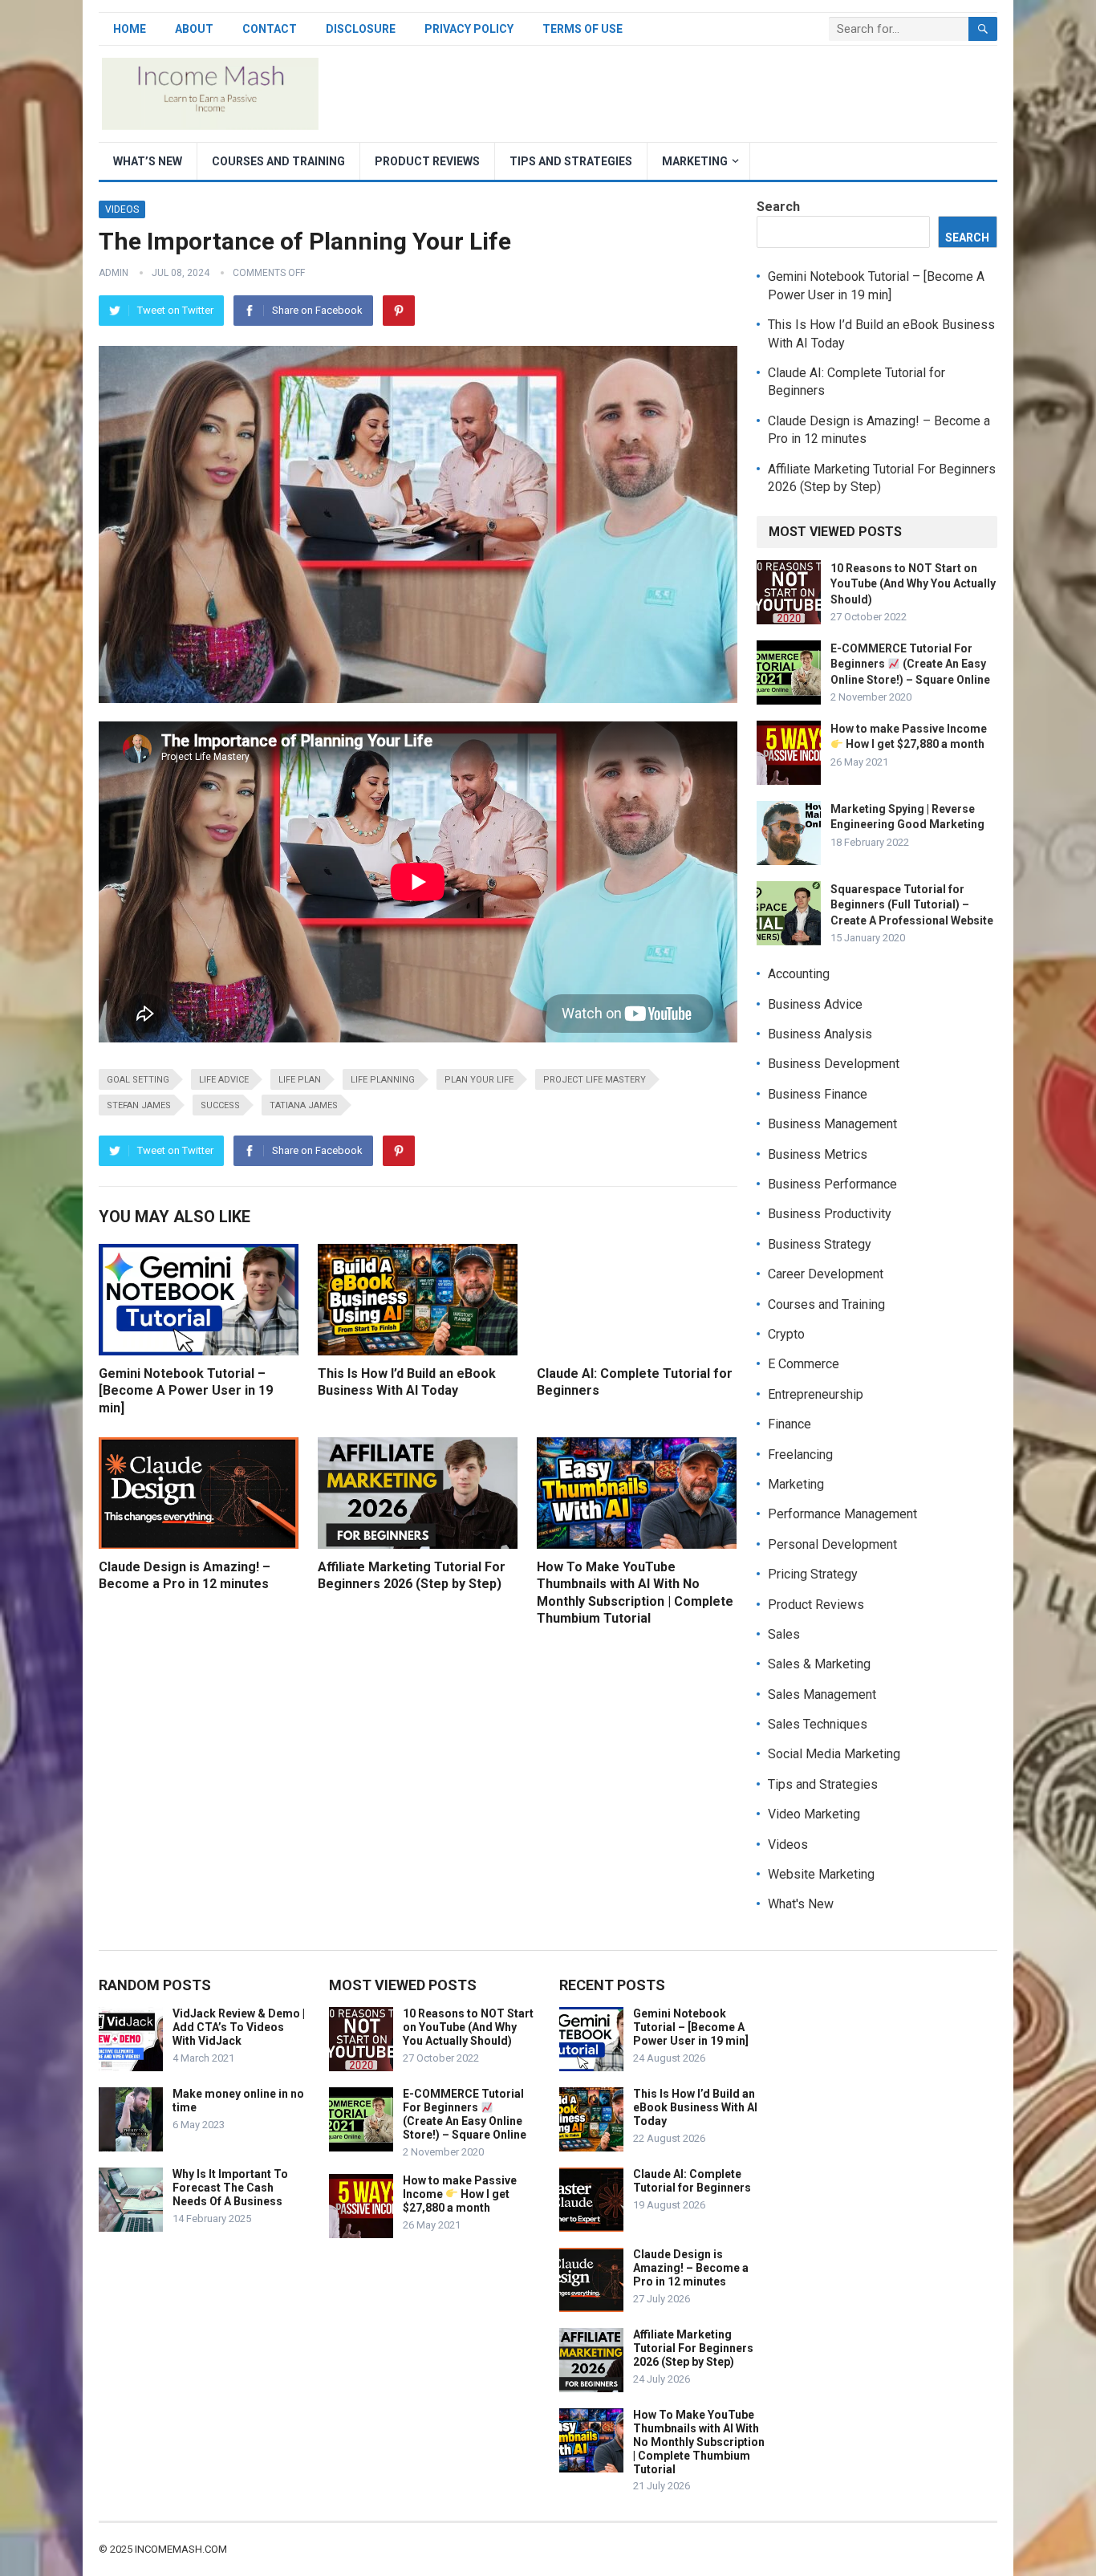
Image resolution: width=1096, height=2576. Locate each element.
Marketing (695, 161)
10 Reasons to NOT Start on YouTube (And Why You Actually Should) (913, 583)
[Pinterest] (399, 311)
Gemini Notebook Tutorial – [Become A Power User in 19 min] (186, 1391)
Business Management (832, 1124)
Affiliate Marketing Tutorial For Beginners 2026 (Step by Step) (693, 2348)
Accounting (799, 974)
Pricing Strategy (813, 1574)
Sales (784, 1634)
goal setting (138, 1080)
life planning (383, 1080)
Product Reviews (427, 161)
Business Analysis (820, 1034)
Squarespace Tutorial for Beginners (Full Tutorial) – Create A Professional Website (912, 904)
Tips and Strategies (571, 161)
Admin (114, 273)
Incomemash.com (181, 2549)
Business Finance (818, 1094)
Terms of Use (583, 29)
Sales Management (822, 1694)
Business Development (834, 1064)
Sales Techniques (818, 1724)
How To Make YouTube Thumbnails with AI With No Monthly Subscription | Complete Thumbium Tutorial (699, 2442)
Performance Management (842, 1514)
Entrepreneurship (816, 1394)
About (194, 29)
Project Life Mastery (595, 1080)
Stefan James (139, 1105)
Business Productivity (830, 1214)
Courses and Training (278, 161)
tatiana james (304, 1105)
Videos (122, 209)
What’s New (148, 161)
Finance (790, 1424)
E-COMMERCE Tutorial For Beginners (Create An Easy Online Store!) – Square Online (910, 664)
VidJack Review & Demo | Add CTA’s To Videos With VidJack (239, 2027)
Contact (270, 29)
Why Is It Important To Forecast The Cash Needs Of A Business (230, 2188)
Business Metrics (818, 1154)
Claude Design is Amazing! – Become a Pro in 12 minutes (691, 2268)
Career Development (826, 1274)
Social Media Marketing (834, 1754)
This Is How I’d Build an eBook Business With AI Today (695, 2107)
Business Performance (832, 1184)
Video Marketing (814, 1814)
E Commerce (804, 1364)
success (220, 1105)
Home (130, 29)
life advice (224, 1080)
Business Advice (815, 1004)
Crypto (786, 1334)
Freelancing (800, 1455)
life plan (300, 1080)
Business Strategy (820, 1244)
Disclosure (361, 29)
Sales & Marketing (819, 1664)
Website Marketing (821, 1874)
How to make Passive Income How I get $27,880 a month (460, 2194)
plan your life (479, 1080)
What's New (801, 1904)
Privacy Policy (469, 29)
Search (778, 207)
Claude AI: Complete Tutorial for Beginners (692, 2181)
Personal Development (832, 1544)
